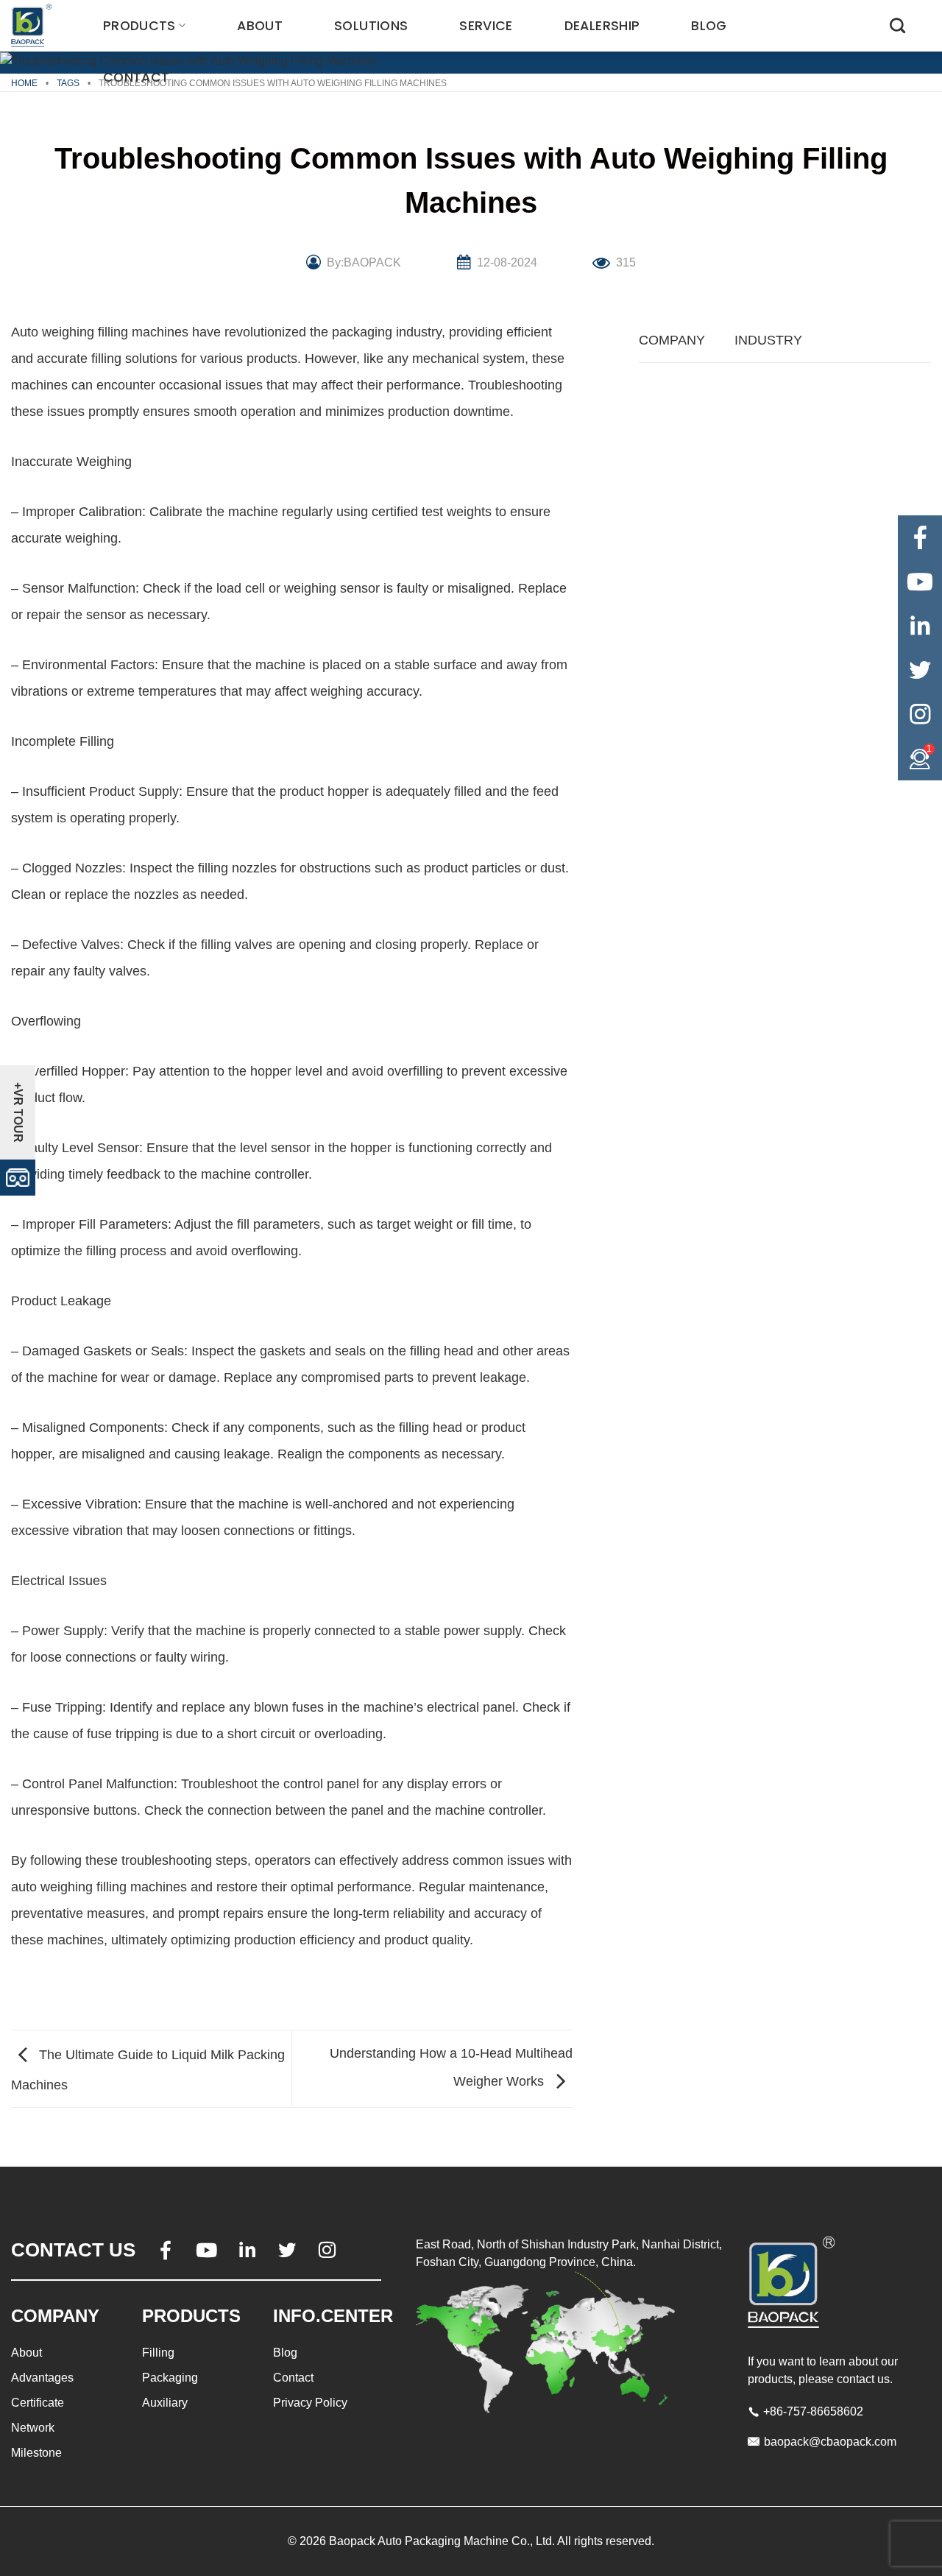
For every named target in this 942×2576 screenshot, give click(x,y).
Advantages (42, 2378)
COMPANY (672, 340)
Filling (158, 2353)
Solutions (371, 26)
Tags (68, 83)
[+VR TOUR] (18, 1176)
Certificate (38, 2403)
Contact (136, 77)
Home (24, 83)
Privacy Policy (310, 2403)
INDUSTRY (768, 340)
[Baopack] (33, 26)
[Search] (897, 25)
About (260, 26)
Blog (709, 26)
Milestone (36, 2453)
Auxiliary (165, 2403)
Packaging (170, 2378)
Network (33, 2428)
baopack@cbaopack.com (830, 2442)
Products (139, 26)
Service (486, 26)
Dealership (602, 26)
